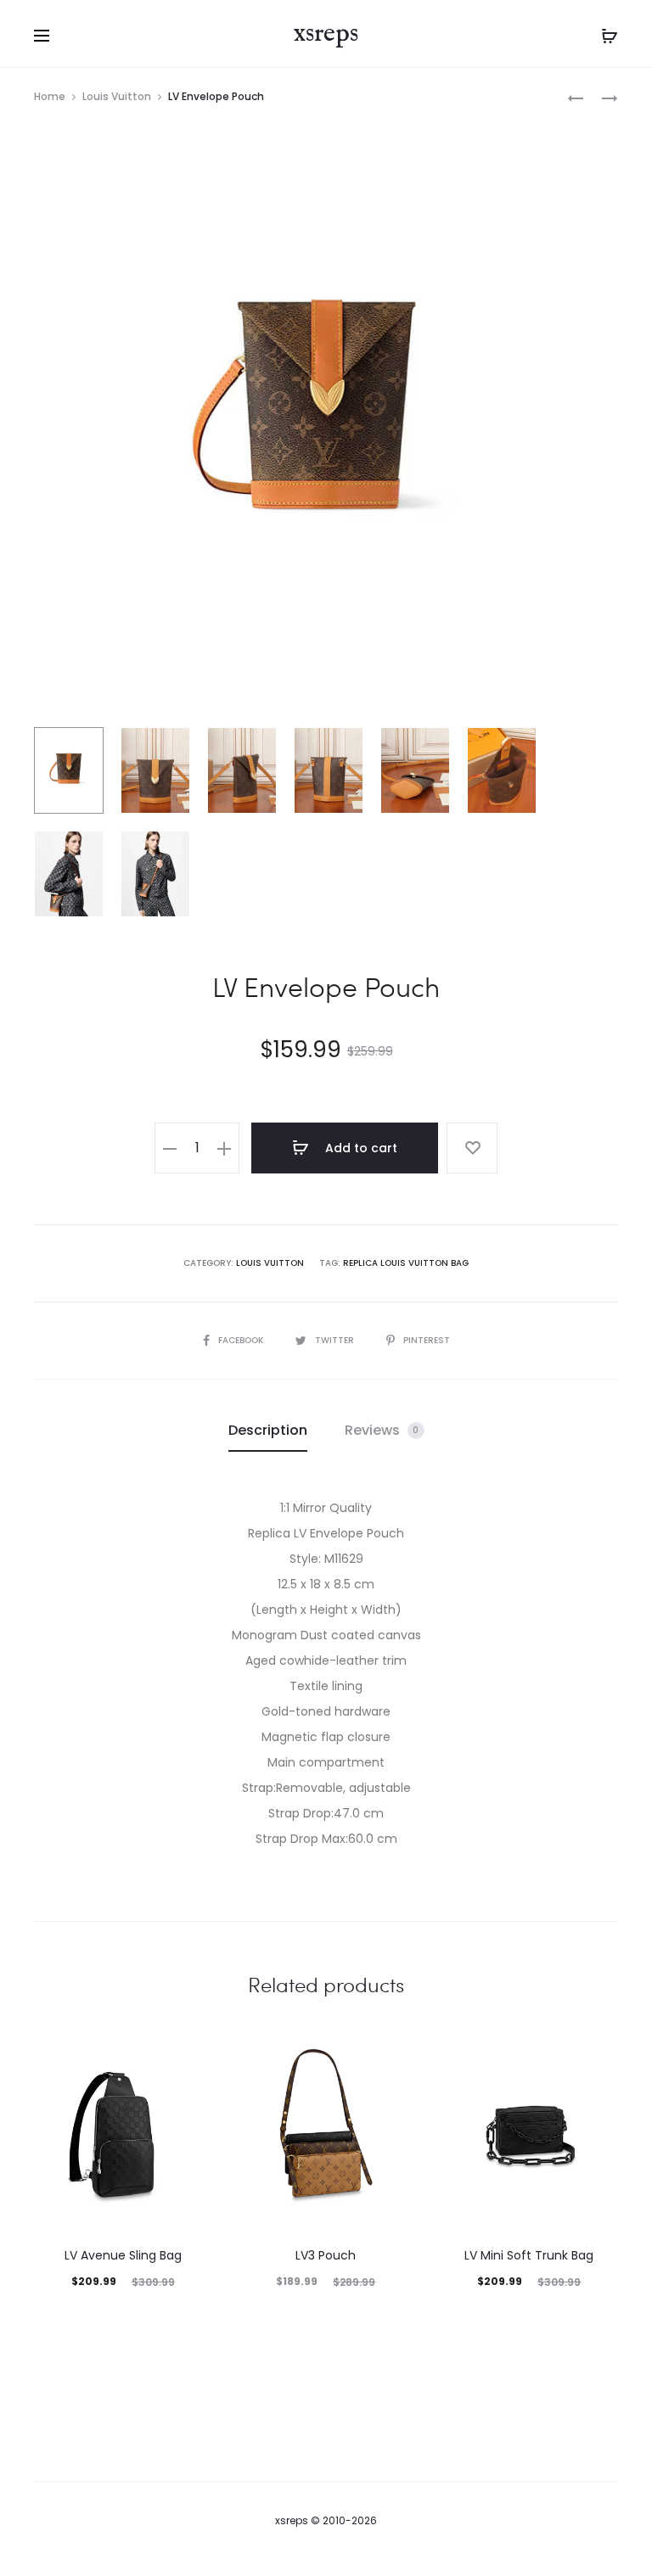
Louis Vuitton (117, 96)
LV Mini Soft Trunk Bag (529, 2255)
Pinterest (427, 1340)
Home (50, 96)
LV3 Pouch (326, 2255)
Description (268, 1430)
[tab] (268, 1431)
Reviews (382, 1430)
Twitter (336, 1340)
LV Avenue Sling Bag (123, 2255)
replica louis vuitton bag (406, 1263)
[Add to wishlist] (472, 1148)
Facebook (242, 1340)
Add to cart (360, 1148)
